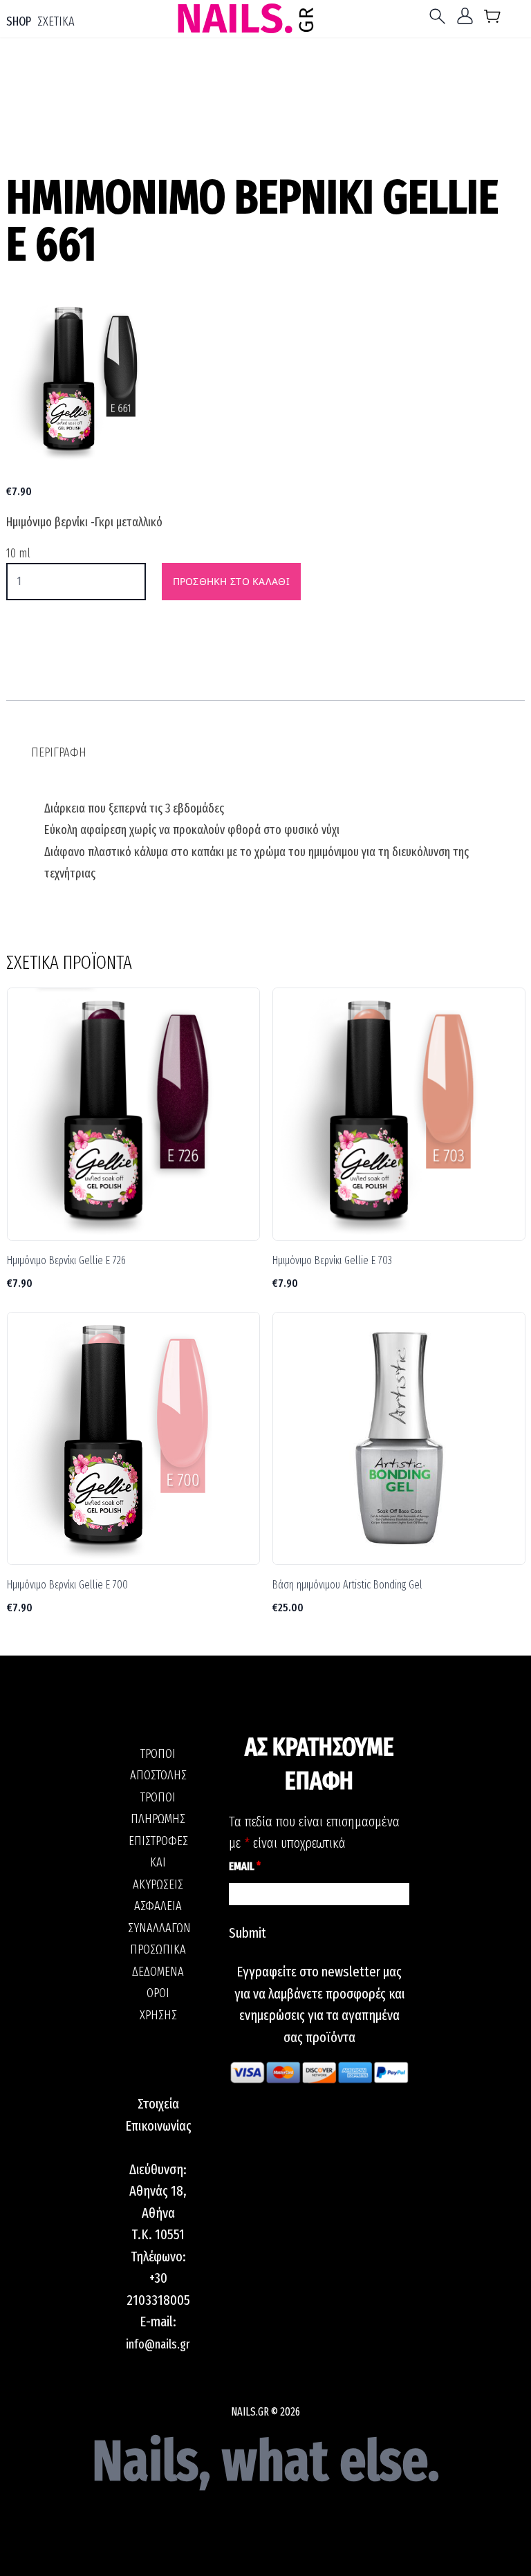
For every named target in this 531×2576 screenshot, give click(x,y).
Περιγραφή (59, 752)
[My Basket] (493, 19)
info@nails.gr (158, 2344)
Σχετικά (56, 21)
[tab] (59, 753)
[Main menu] (440, 16)
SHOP (19, 21)
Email (245, 1866)
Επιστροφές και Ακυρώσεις (158, 1863)
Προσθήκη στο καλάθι (231, 581)
